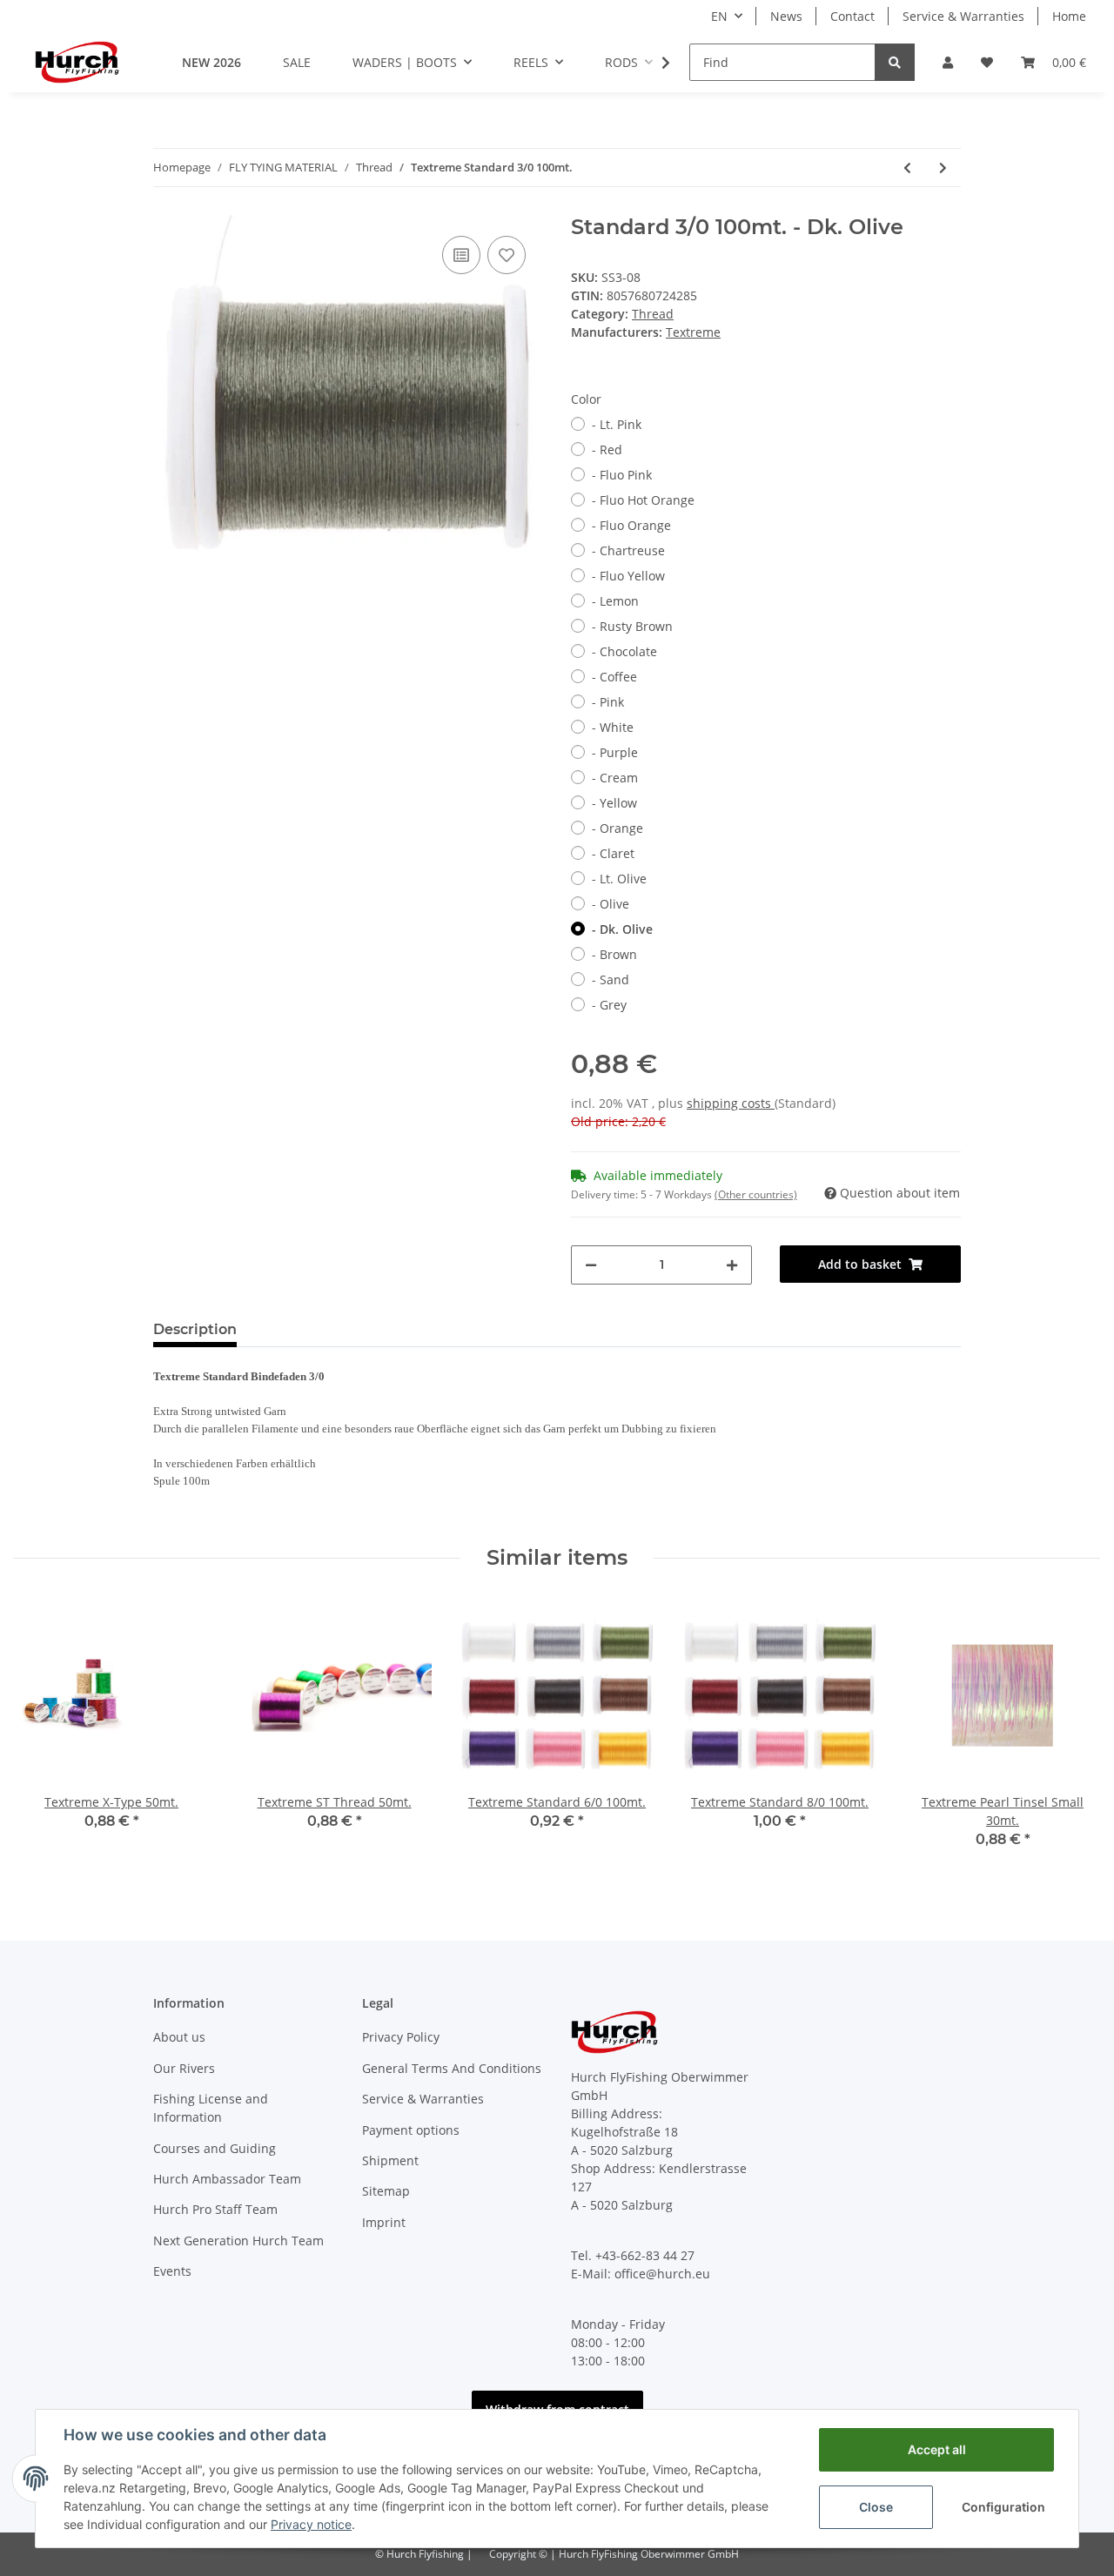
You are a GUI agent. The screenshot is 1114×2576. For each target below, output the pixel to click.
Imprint (384, 2222)
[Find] (895, 62)
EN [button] (719, 16)
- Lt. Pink (617, 424)
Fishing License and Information (211, 2108)
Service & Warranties (963, 16)
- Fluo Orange (631, 525)
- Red (607, 449)
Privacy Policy (401, 2037)
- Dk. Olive (622, 929)
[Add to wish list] (507, 255)
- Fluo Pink (622, 475)
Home (1069, 16)
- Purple (615, 752)
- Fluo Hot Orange (643, 500)
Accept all (937, 2449)
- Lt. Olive (619, 879)
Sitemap (386, 2191)
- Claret (613, 853)
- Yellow (614, 803)
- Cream (615, 778)
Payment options (411, 2130)
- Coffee (614, 677)
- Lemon (615, 601)
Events (172, 2271)
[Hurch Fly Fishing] (77, 62)
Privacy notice (311, 2524)
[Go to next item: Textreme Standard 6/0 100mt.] (943, 168)
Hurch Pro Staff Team (215, 2209)
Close (876, 2507)
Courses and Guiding (215, 2148)
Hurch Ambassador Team (227, 2179)
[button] (948, 62)
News (786, 16)
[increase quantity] (732, 1265)
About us (179, 2037)
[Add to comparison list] (461, 255)
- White (613, 727)
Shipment (390, 2160)
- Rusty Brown (632, 626)
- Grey (609, 1005)
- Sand (611, 979)
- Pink (608, 702)
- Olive (611, 904)
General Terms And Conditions (452, 2068)
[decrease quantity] (591, 1265)
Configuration (1003, 2507)
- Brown (614, 954)
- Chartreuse (628, 550)
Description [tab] (195, 1329)
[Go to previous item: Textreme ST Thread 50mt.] (907, 168)
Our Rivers (184, 2068)
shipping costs (731, 1103)
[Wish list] (987, 62)
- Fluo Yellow (628, 576)
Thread (653, 314)
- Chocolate (624, 651)
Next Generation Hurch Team (238, 2241)
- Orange (617, 828)
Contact (852, 16)
